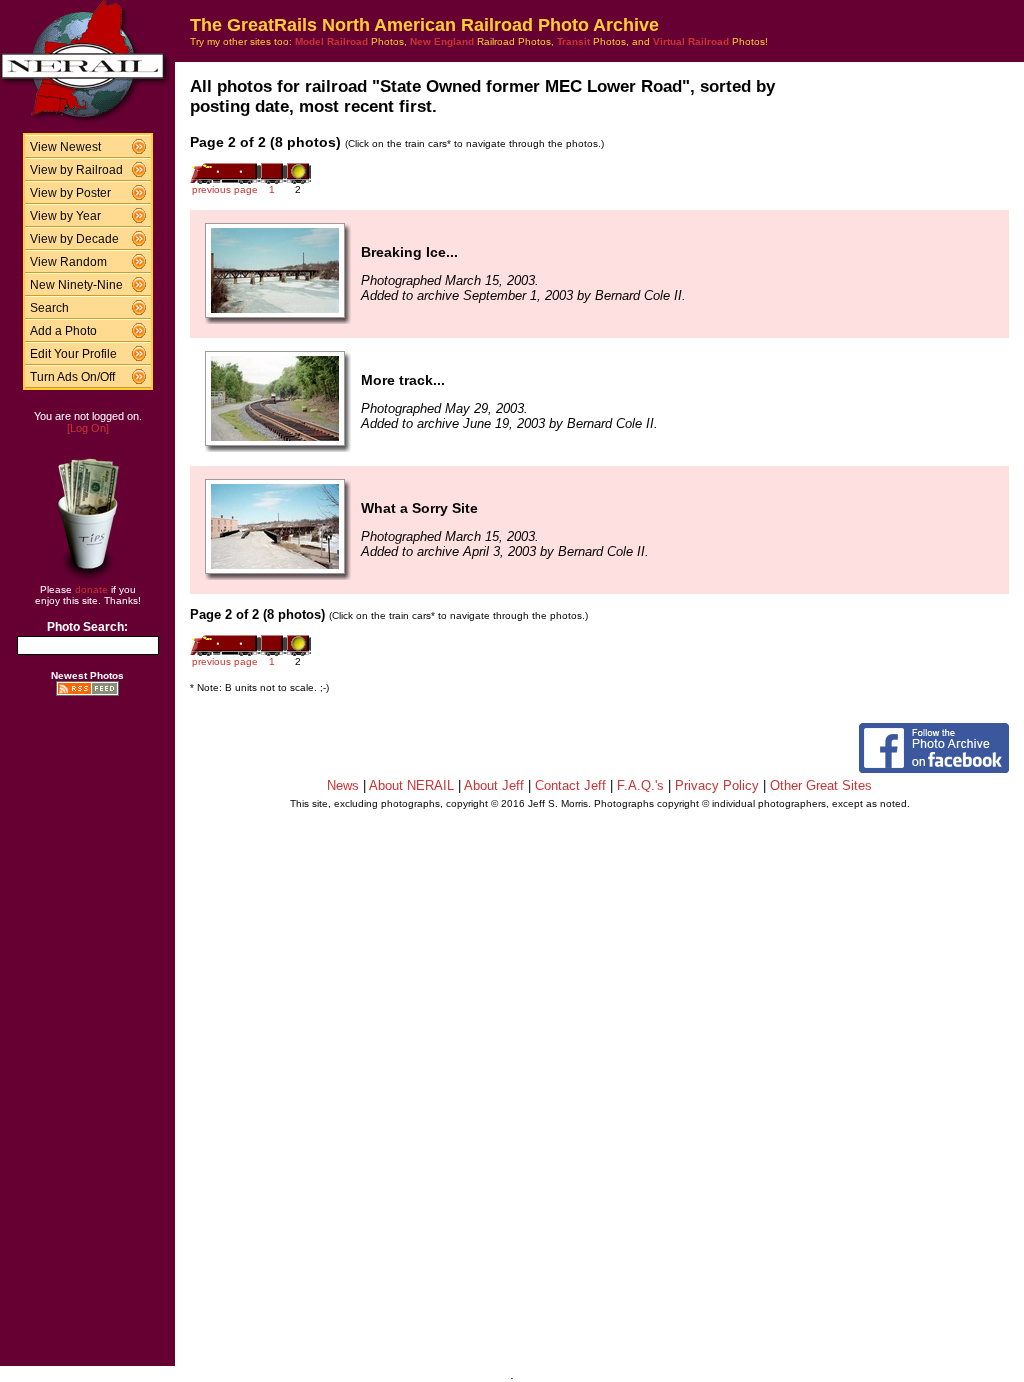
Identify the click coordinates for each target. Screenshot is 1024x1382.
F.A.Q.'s (640, 785)
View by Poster (70, 193)
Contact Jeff (570, 785)
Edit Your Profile (73, 354)
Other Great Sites (821, 785)
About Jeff (494, 785)
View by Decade (74, 239)
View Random (68, 262)
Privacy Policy (717, 785)
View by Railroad (76, 170)
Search (49, 308)
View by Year (65, 216)
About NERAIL (411, 785)
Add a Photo (63, 331)
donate (91, 589)
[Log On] (88, 428)
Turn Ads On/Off (72, 377)
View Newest (65, 147)
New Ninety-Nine (76, 285)
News (343, 785)
